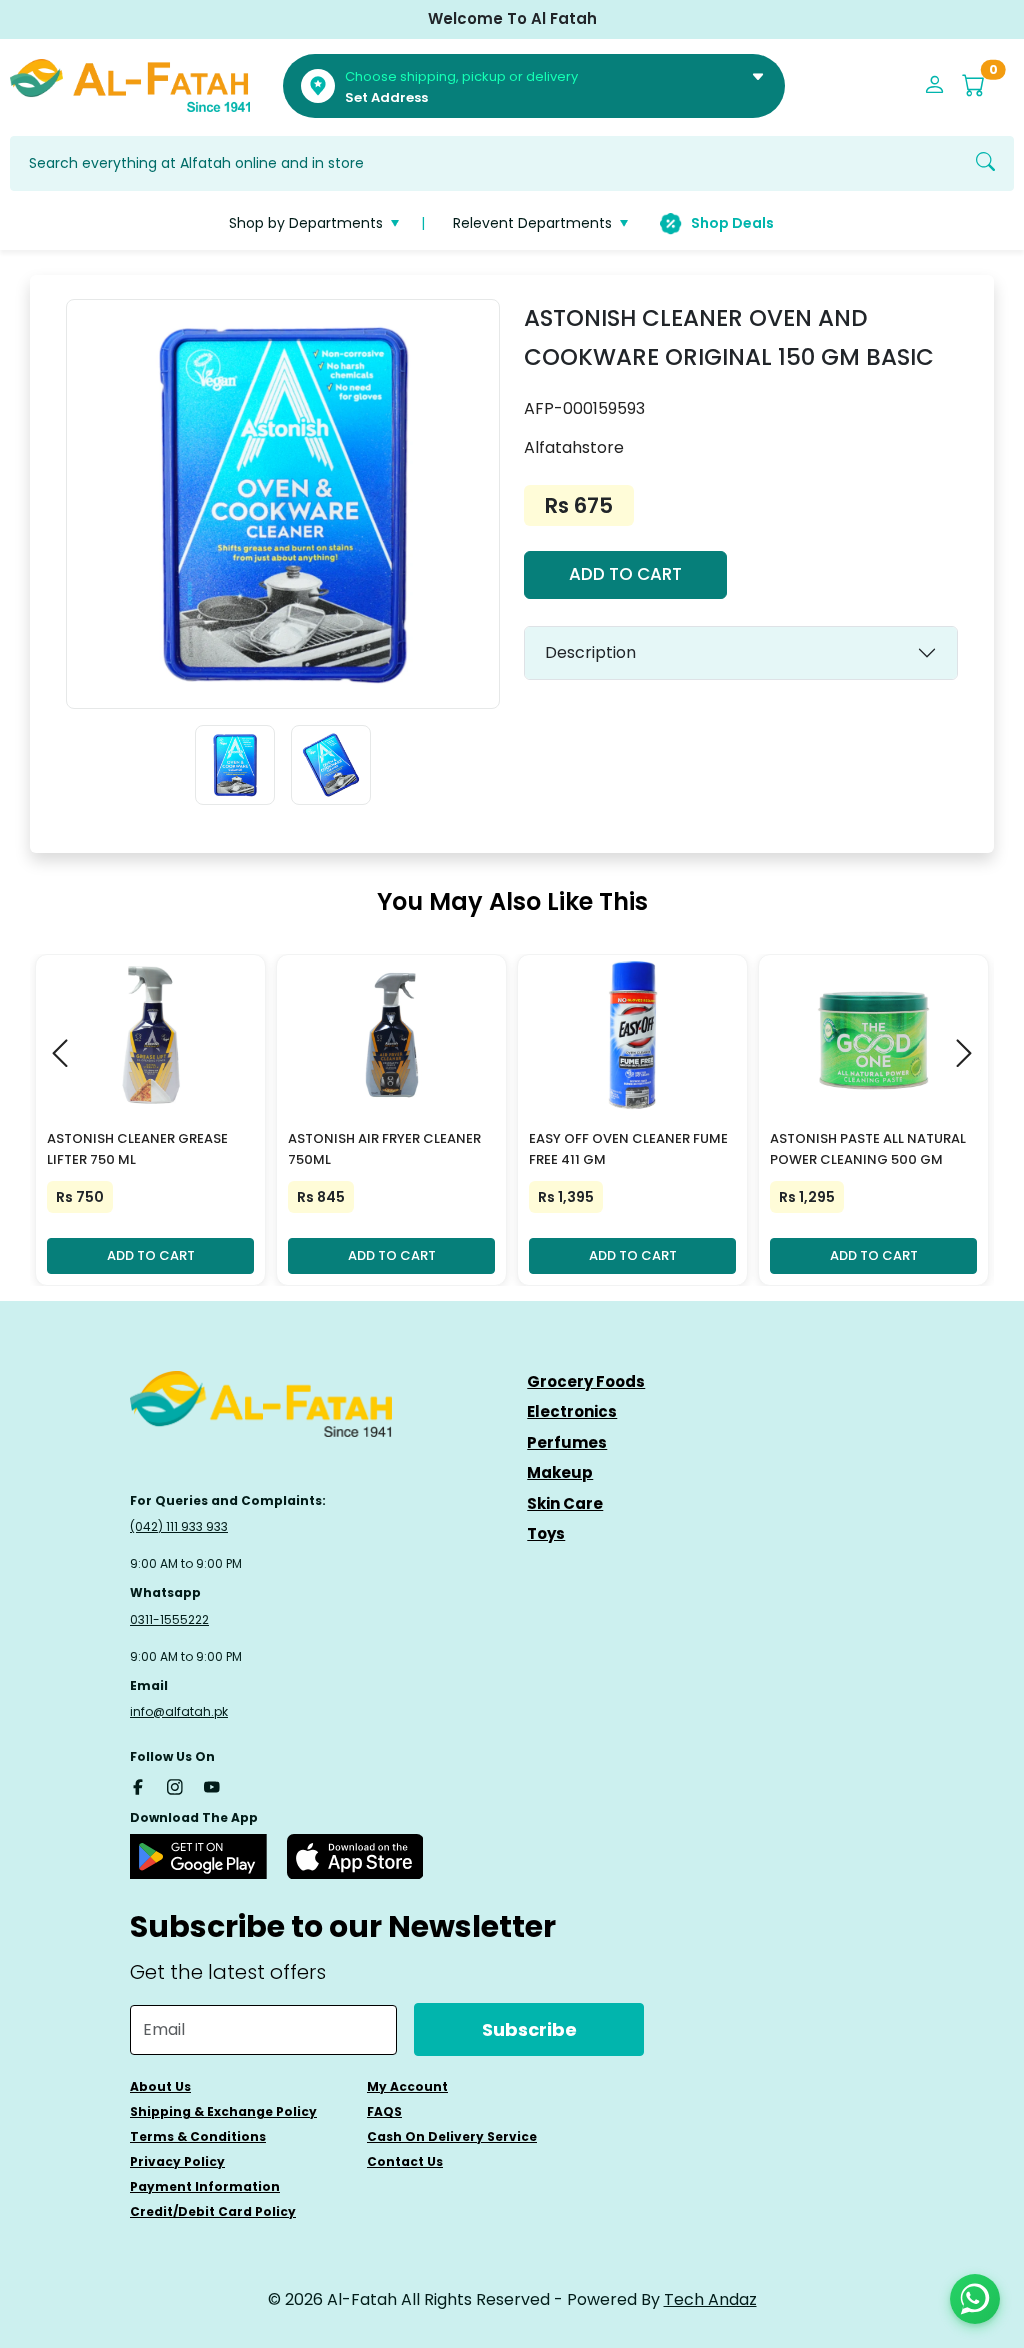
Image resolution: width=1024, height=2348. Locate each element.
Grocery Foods (586, 1381)
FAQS (384, 2111)
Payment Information (205, 2186)
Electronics (572, 1411)
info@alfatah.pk (179, 1711)
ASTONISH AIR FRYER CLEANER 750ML (384, 1149)
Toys (546, 1533)
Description (590, 652)
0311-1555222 (169, 1619)
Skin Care (565, 1503)
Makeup (560, 1472)
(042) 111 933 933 (179, 1526)
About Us (160, 2086)
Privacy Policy (177, 2161)
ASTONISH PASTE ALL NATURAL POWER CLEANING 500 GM (868, 1149)
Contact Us (405, 2161)
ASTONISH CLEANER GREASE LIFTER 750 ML (137, 1149)
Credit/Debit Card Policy (213, 2211)
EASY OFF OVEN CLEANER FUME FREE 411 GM (628, 1149)
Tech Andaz (710, 2299)
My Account (407, 2086)
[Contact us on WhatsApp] (975, 2299)
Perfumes (567, 1442)
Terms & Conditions (198, 2136)
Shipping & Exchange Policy (223, 2111)
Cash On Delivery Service (452, 2136)
